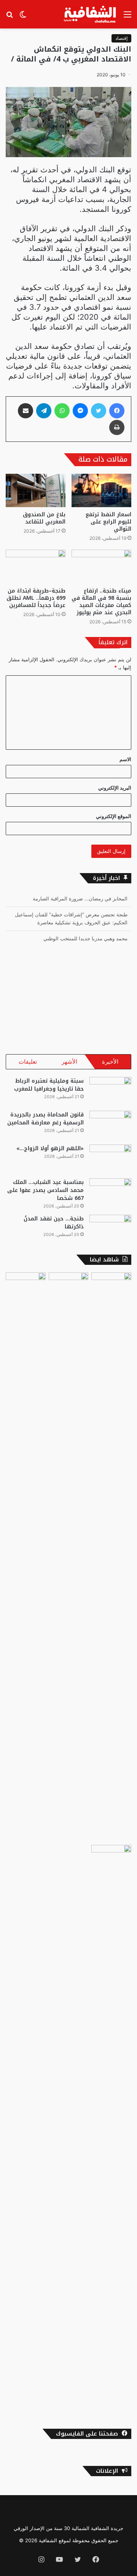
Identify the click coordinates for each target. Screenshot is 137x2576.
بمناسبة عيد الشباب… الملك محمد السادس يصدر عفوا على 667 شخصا (45, 1190)
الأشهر (69, 1062)
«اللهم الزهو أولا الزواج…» (50, 1148)
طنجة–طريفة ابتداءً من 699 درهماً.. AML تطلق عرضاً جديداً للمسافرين (36, 598)
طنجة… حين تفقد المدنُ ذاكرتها (54, 1223)
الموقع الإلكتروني (114, 816)
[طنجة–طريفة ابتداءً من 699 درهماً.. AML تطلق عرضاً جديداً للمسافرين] (36, 567)
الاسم (125, 759)
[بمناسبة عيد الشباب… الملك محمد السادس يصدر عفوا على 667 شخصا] (110, 1193)
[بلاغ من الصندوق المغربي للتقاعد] (36, 491)
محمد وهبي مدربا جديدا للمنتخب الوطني (85, 938)
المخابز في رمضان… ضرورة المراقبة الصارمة (80, 899)
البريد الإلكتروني (115, 788)
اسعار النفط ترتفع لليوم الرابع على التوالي (108, 522)
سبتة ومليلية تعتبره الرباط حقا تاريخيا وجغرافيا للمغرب (49, 1085)
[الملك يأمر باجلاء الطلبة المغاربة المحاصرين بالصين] (111, 2130)
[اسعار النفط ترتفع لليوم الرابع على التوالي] (101, 491)
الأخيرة (110, 1062)
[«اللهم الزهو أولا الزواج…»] (110, 1159)
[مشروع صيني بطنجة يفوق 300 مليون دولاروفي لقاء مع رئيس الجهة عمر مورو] (111, 1557)
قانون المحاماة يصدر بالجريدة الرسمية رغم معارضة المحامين (45, 1119)
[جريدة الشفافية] (91, 14)
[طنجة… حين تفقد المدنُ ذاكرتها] (110, 1229)
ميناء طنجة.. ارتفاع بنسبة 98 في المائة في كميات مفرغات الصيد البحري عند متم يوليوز (101, 602)
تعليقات (28, 1062)
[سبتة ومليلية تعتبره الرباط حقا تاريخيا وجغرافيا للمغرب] (110, 1091)
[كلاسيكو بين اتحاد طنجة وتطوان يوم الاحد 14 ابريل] (69, 1284)
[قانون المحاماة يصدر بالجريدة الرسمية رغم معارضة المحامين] (110, 1125)
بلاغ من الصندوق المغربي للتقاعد (44, 518)
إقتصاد (121, 38)
